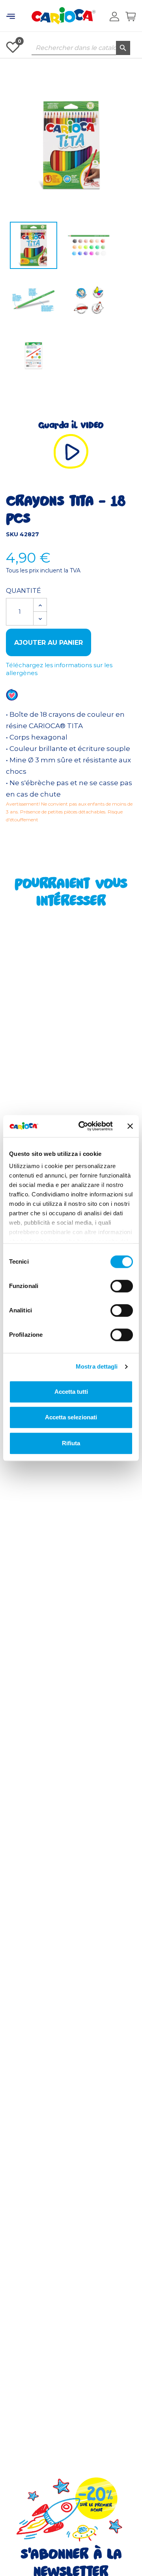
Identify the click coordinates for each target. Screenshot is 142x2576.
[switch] (122, 1286)
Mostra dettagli (97, 1366)
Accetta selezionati (71, 1417)
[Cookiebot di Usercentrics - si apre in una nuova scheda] (83, 1126)
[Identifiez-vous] (114, 17)
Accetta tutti (71, 1392)
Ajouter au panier (49, 643)
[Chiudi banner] (130, 1126)
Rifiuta (71, 1443)
